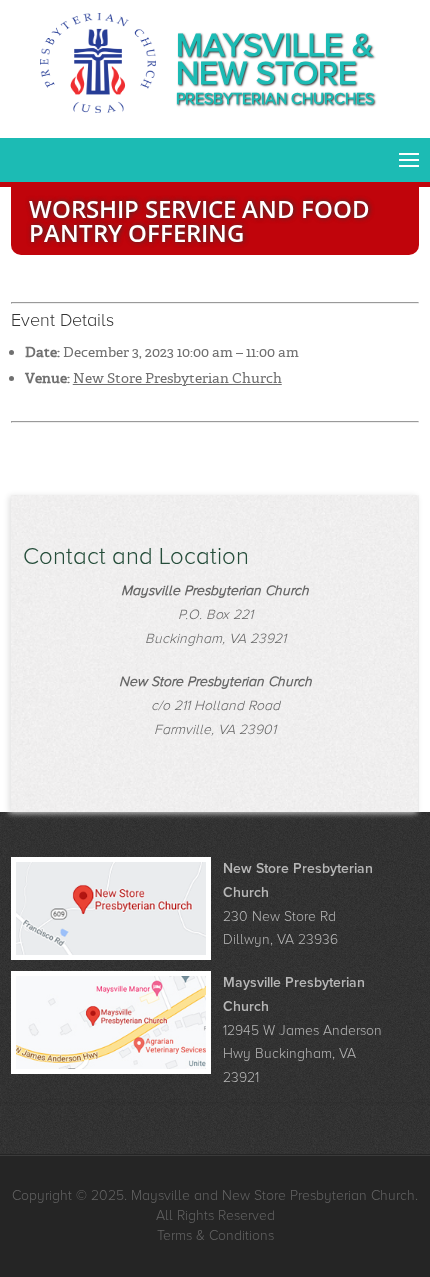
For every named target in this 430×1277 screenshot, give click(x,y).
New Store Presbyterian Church (177, 378)
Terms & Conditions (215, 1235)
